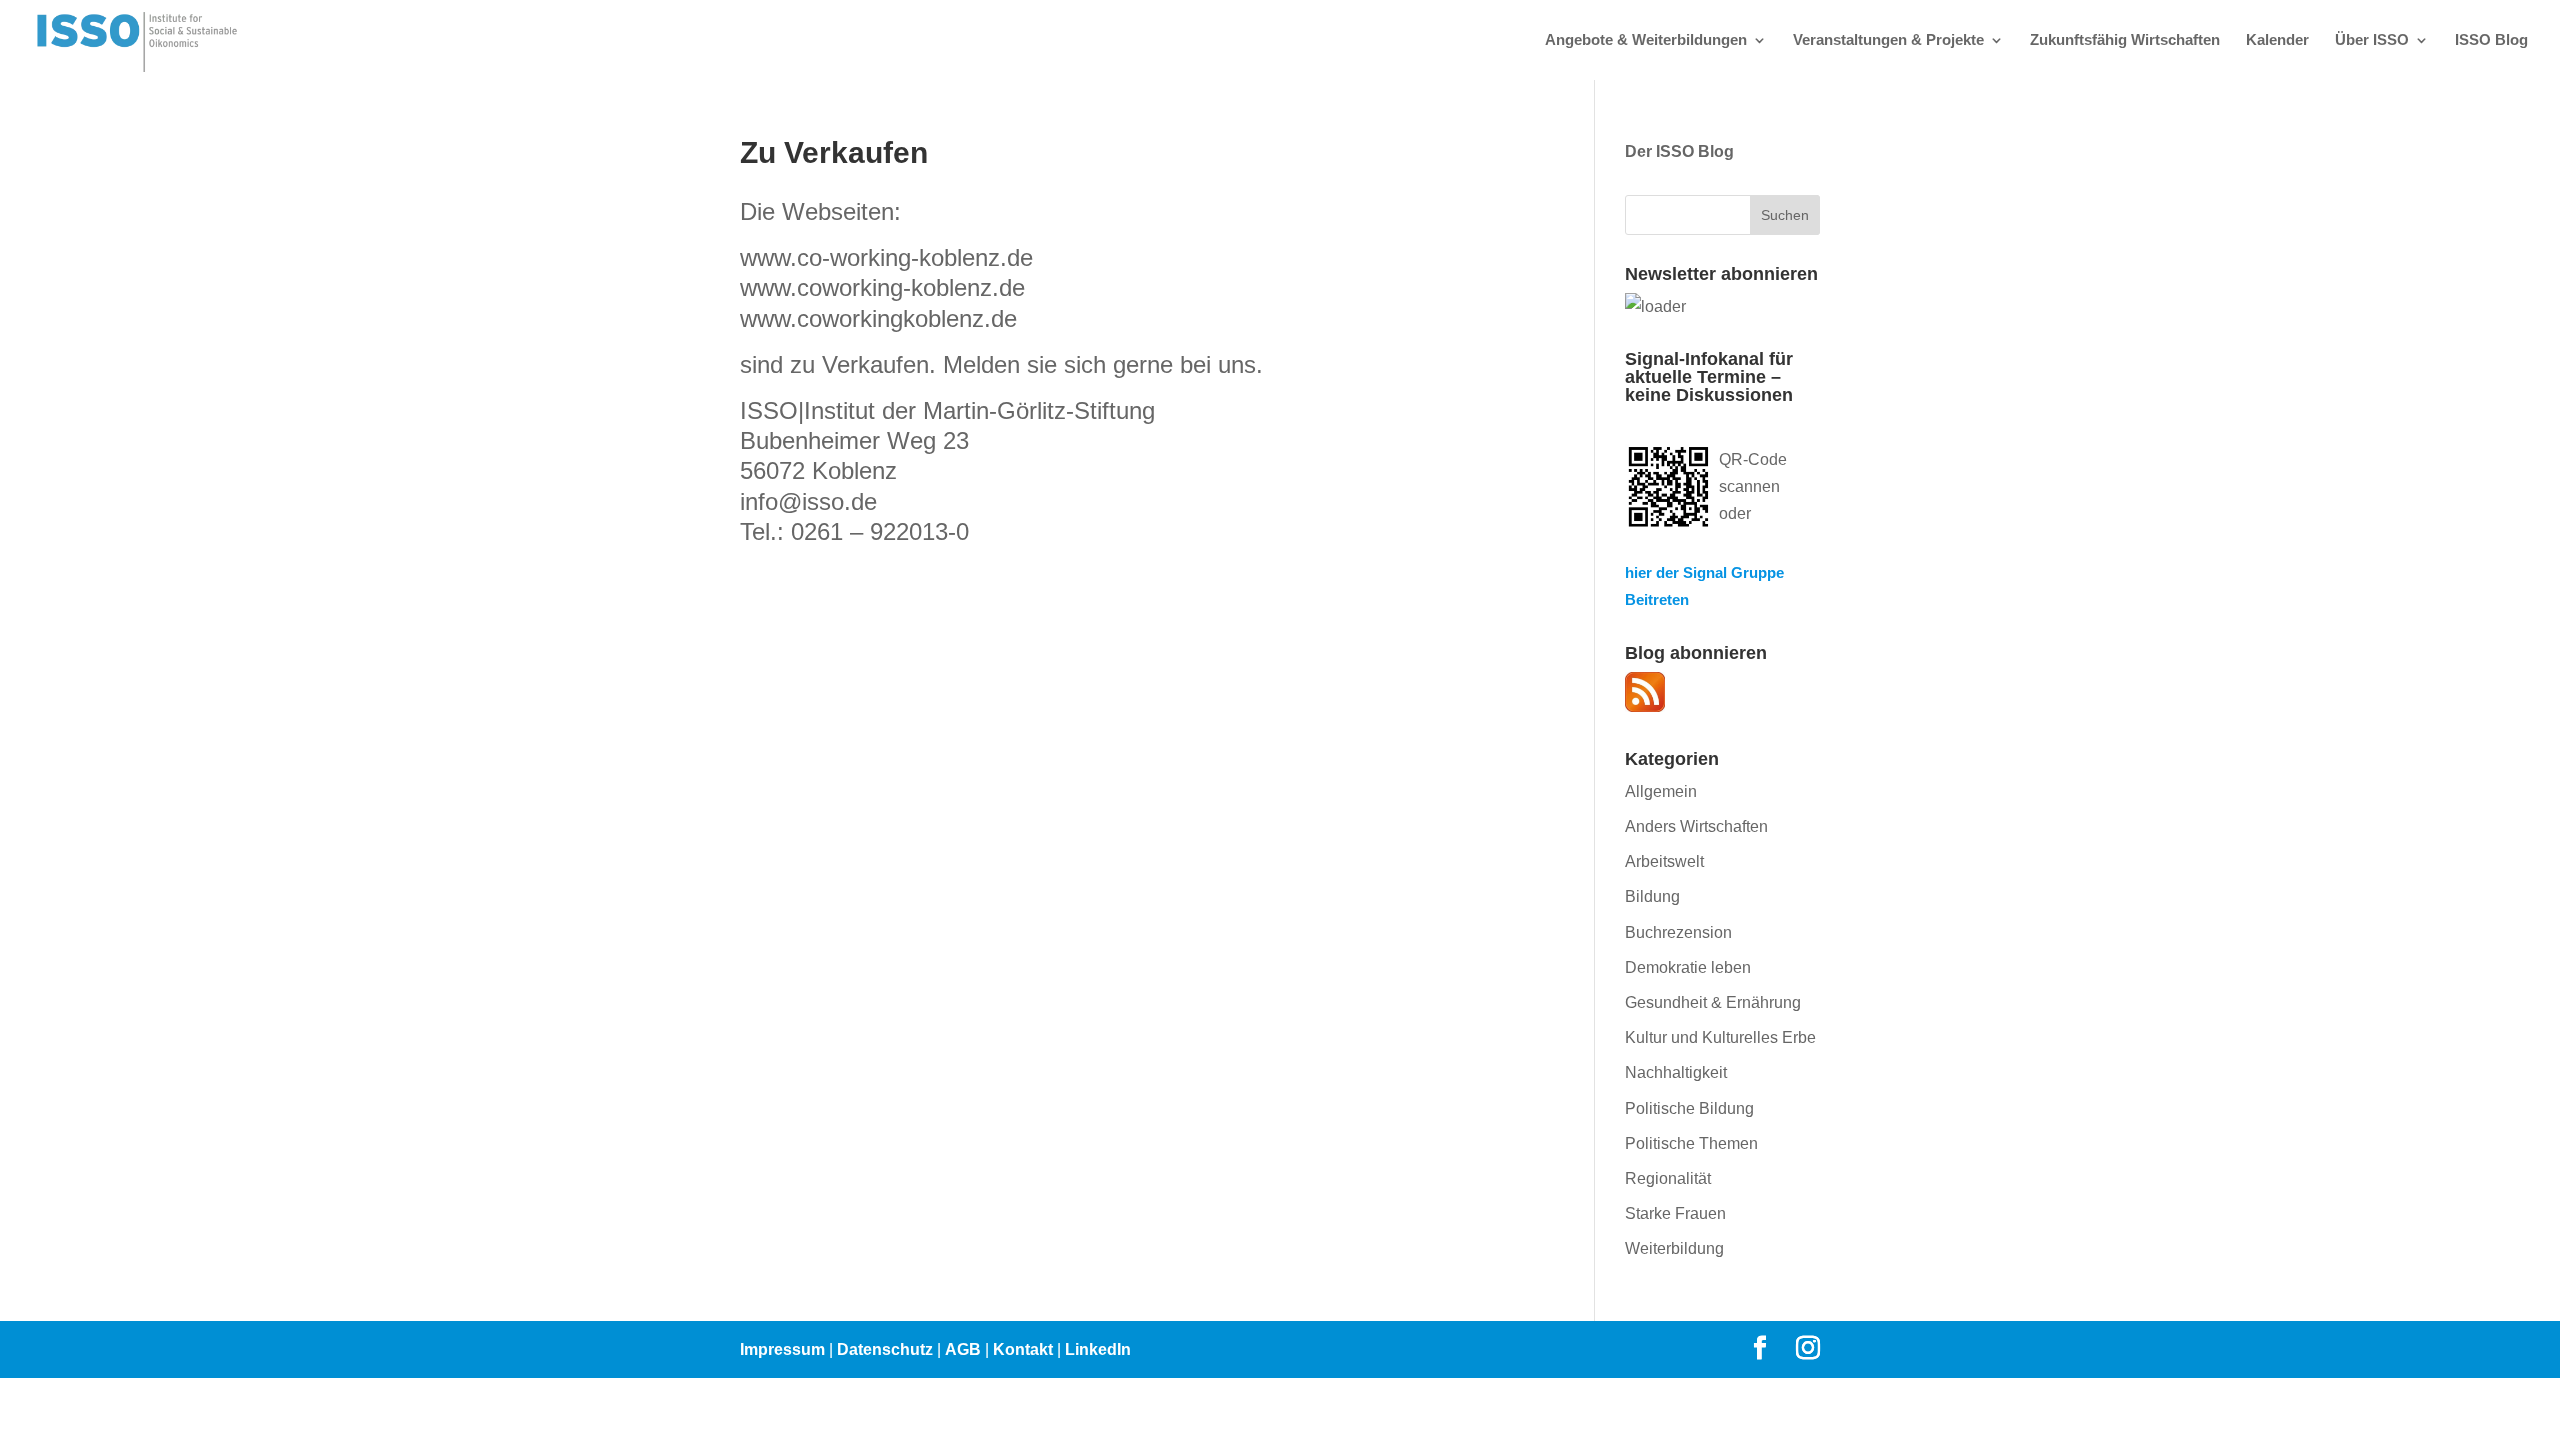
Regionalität (1668, 1178)
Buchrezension (1678, 932)
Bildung (1652, 896)
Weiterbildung (1674, 1248)
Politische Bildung (1689, 1108)
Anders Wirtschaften (1696, 826)
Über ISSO (2372, 40)
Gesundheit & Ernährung (1713, 1002)
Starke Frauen (1675, 1213)
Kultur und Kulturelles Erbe (1720, 1037)
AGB (963, 1349)
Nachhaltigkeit (1676, 1072)
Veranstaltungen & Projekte (1888, 40)
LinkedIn (1098, 1349)
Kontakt (1023, 1349)
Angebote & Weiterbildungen (1646, 40)
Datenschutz (885, 1349)
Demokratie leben (1688, 967)
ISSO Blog (2491, 40)
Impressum (782, 1349)
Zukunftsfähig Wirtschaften (2125, 40)
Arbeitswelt (1664, 861)
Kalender (2277, 40)
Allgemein (1661, 791)
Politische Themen (1691, 1143)
